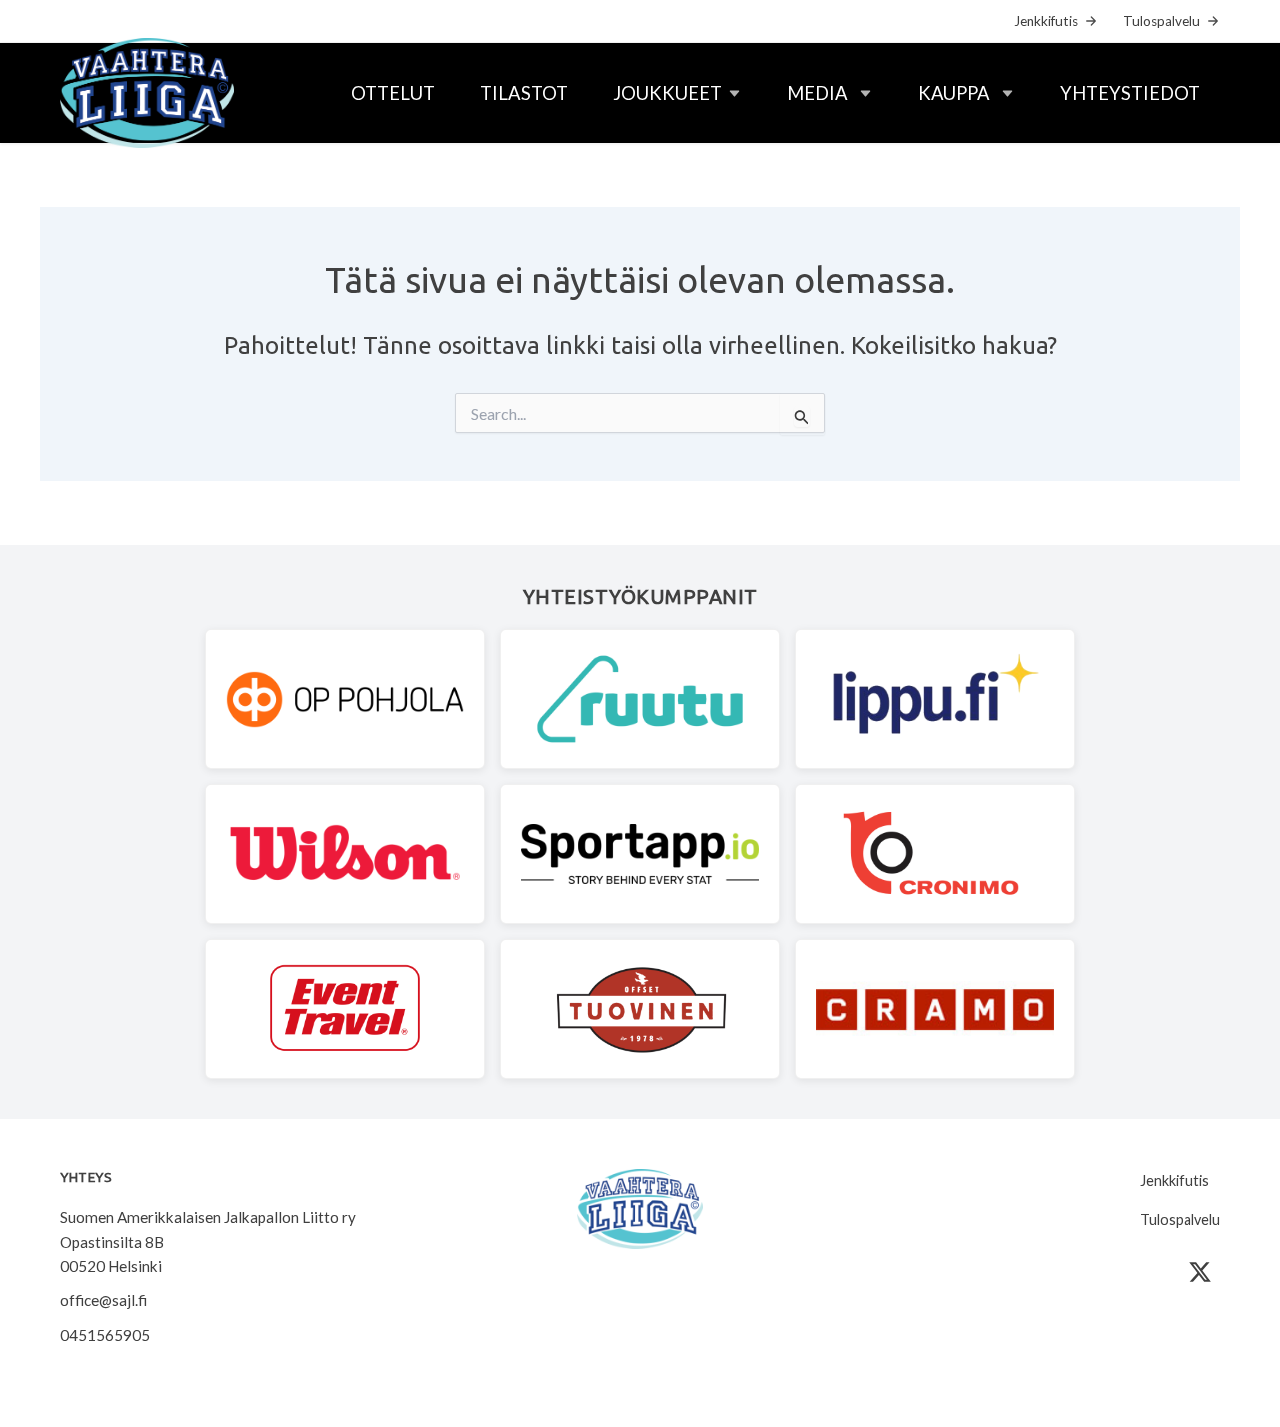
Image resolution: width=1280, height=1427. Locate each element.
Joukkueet (667, 93)
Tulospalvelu (1161, 21)
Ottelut (393, 93)
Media (817, 93)
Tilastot (524, 93)
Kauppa (954, 93)
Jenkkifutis (1046, 21)
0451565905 (105, 1335)
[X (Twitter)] (1200, 1272)
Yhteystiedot (1130, 93)
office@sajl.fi (103, 1300)
